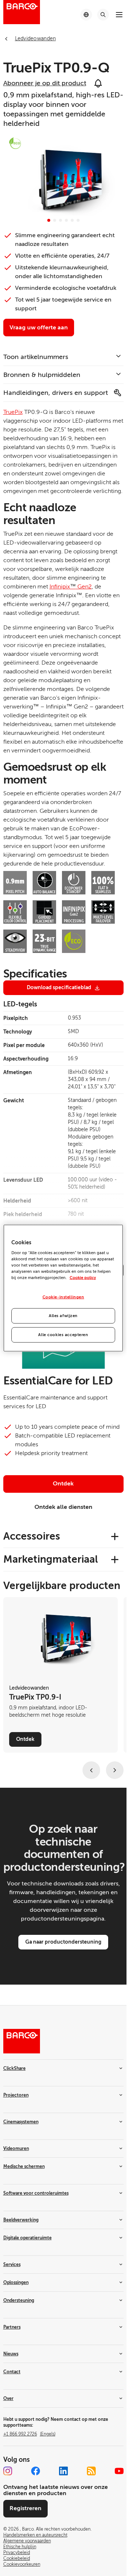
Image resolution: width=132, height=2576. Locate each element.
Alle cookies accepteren (63, 1335)
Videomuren (16, 2149)
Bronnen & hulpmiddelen (42, 375)
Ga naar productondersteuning (63, 1942)
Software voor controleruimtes (36, 2193)
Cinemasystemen (21, 2122)
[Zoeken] (103, 15)
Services (12, 2265)
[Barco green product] (15, 143)
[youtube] (119, 2471)
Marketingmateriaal (51, 1559)
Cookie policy (83, 1278)
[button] (49, 220)
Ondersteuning (19, 2300)
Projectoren (16, 2095)
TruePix (13, 412)
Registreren (25, 2508)
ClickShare (14, 2068)
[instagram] (8, 2471)
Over (8, 2399)
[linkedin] (63, 2471)
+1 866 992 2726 (29, 2434)
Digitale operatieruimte (27, 2238)
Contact (12, 2372)
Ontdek (63, 1484)
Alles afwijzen (63, 1316)
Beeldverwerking (21, 2220)
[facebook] (36, 2471)
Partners (12, 2327)
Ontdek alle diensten (63, 1507)
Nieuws (11, 2354)
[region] (63, 1288)
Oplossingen (16, 2282)
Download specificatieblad (59, 987)
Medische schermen (24, 2166)
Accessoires (32, 1536)
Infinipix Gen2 (71, 587)
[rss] (91, 2471)
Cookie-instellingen (63, 1297)
